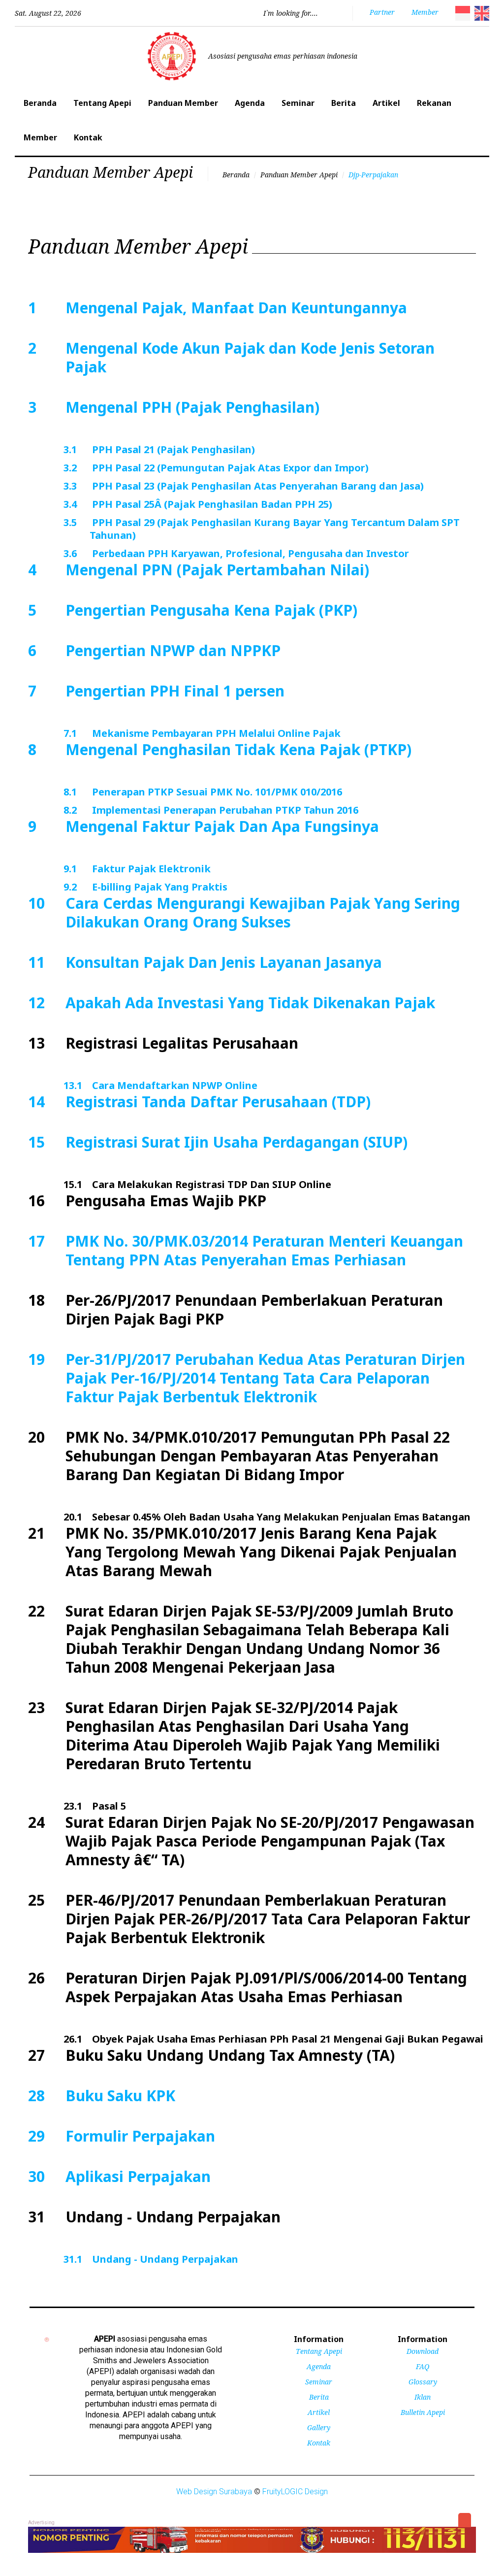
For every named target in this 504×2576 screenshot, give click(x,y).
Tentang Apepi (102, 103)
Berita (344, 103)
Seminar (298, 103)
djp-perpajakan (373, 175)
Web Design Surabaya (214, 2492)
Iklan (423, 2397)
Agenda (250, 103)
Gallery (319, 2427)
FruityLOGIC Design (295, 2492)
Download (423, 2351)
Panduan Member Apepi (299, 175)
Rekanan (434, 103)
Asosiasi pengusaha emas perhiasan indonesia (283, 56)
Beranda (40, 103)
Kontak (88, 137)
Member (40, 137)
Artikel (386, 103)
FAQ (423, 2366)
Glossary (423, 2382)
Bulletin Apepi (423, 2412)
